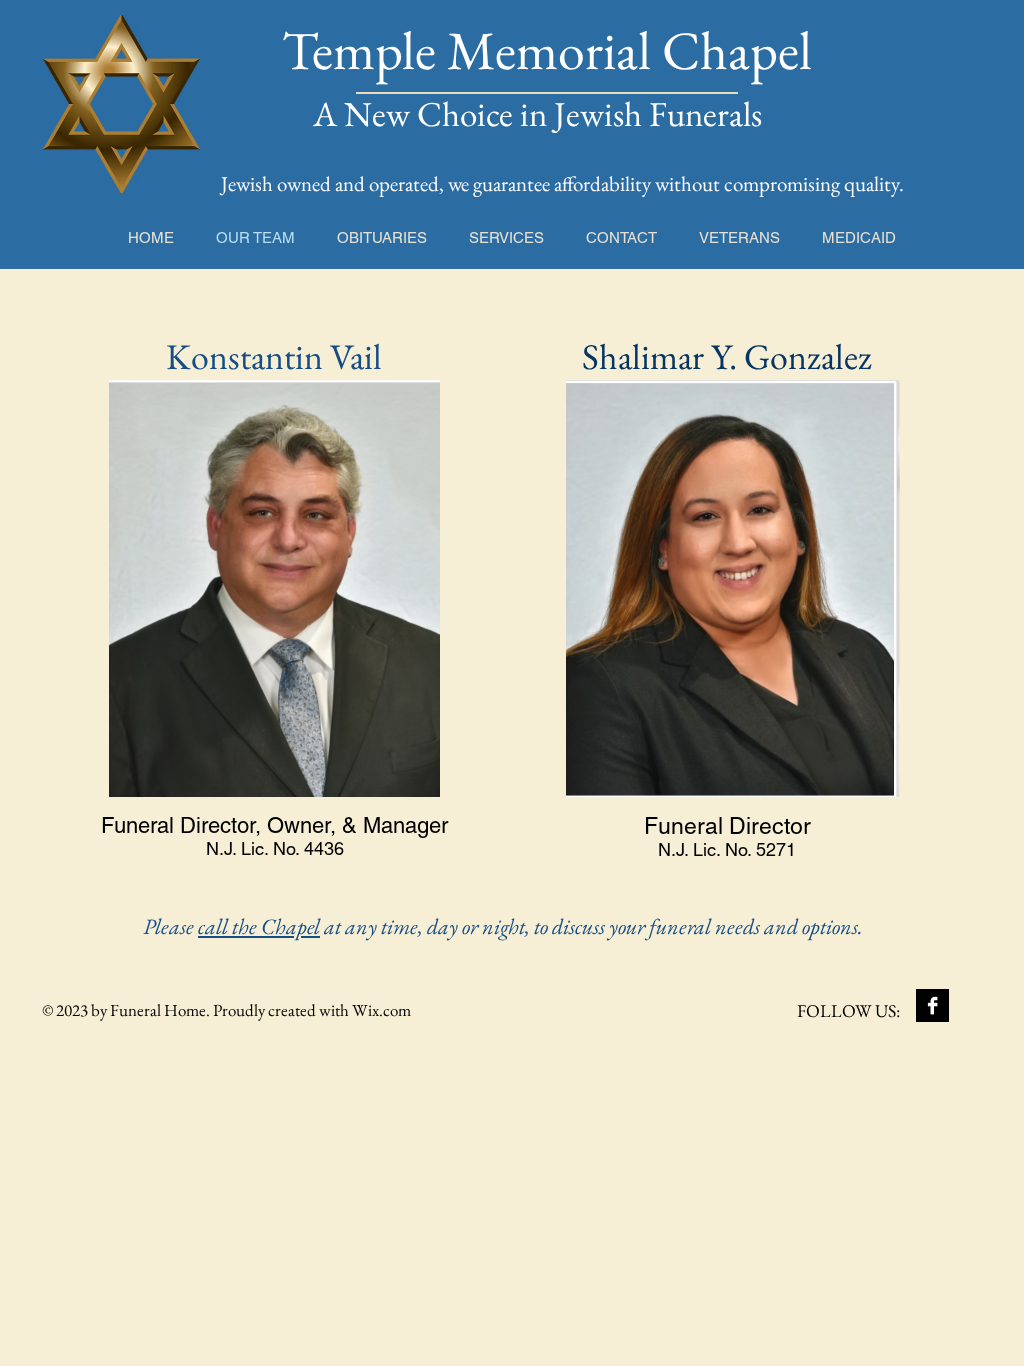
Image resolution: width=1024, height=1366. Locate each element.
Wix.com (381, 1010)
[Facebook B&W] (932, 1005)
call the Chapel (259, 926)
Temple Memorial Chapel (547, 50)
